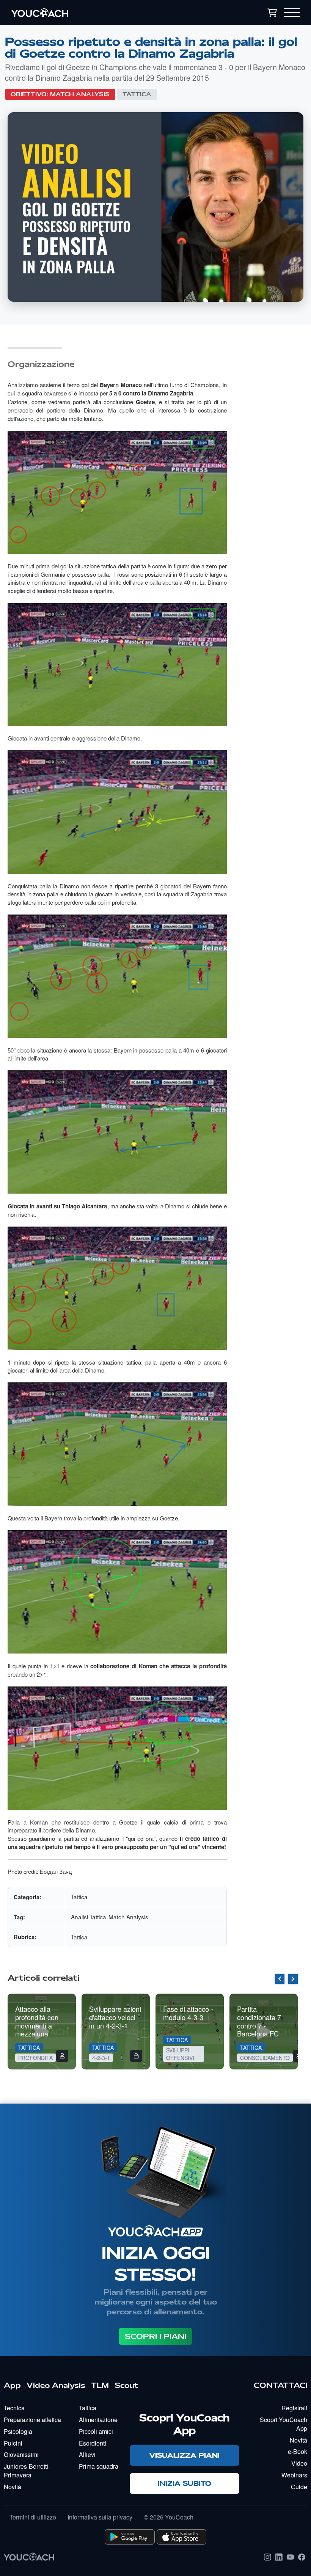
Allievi (87, 2454)
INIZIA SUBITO (185, 2483)
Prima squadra (99, 2466)
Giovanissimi (21, 2454)
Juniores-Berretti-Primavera (27, 2471)
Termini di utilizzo (33, 2517)
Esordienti (93, 2443)
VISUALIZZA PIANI (185, 2455)
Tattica (137, 94)
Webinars (294, 2475)
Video (299, 2463)
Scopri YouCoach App (284, 2424)
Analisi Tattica (89, 1917)
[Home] (87, 13)
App (12, 2385)
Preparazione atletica (32, 2420)
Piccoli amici (96, 2431)
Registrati (294, 2408)
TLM (100, 2385)
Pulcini (13, 2443)
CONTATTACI (280, 2385)
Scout (126, 2385)
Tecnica (14, 2408)
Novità (13, 2487)
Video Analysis (56, 2385)
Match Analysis (80, 94)
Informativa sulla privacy (100, 2517)
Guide (299, 2487)
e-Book (298, 2451)
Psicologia (18, 2431)
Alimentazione (98, 2420)
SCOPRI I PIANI (155, 2336)
